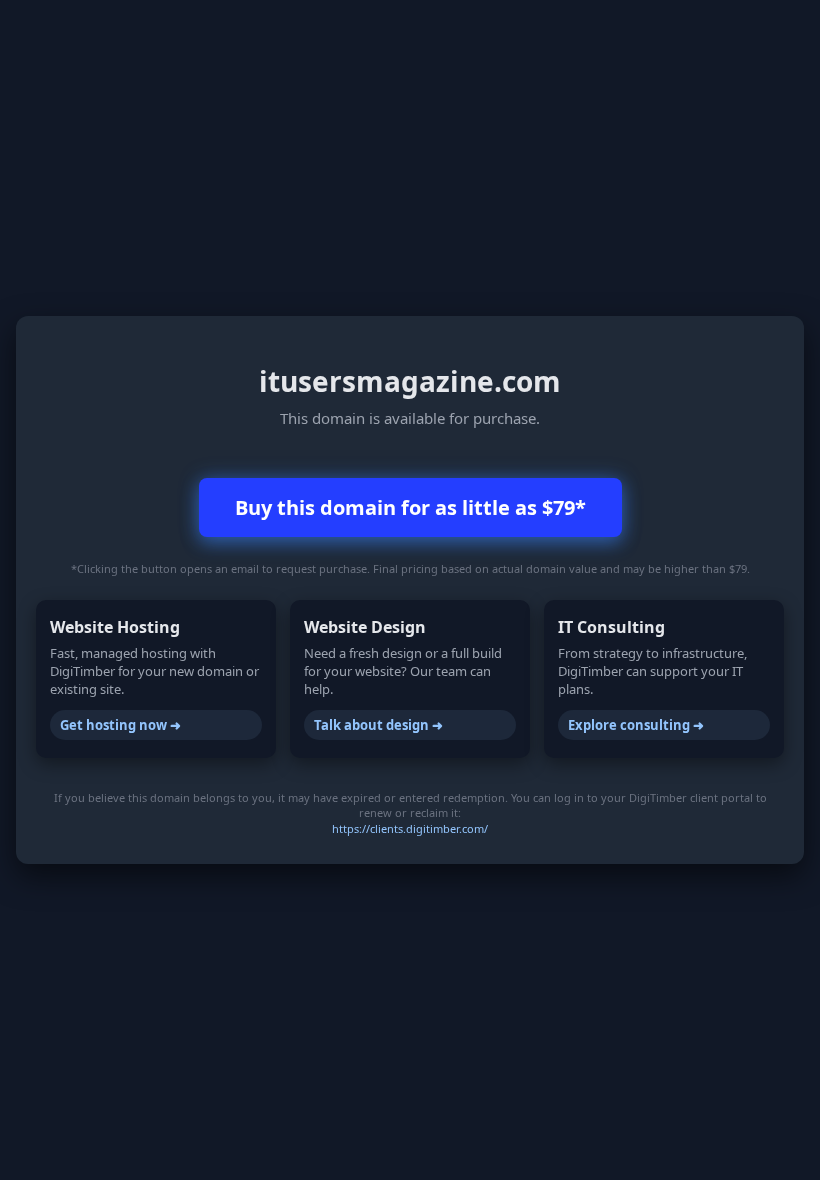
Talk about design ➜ (378, 725)
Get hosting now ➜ (120, 725)
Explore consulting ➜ (636, 725)
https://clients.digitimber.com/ (410, 828)
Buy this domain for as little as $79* (410, 507)
